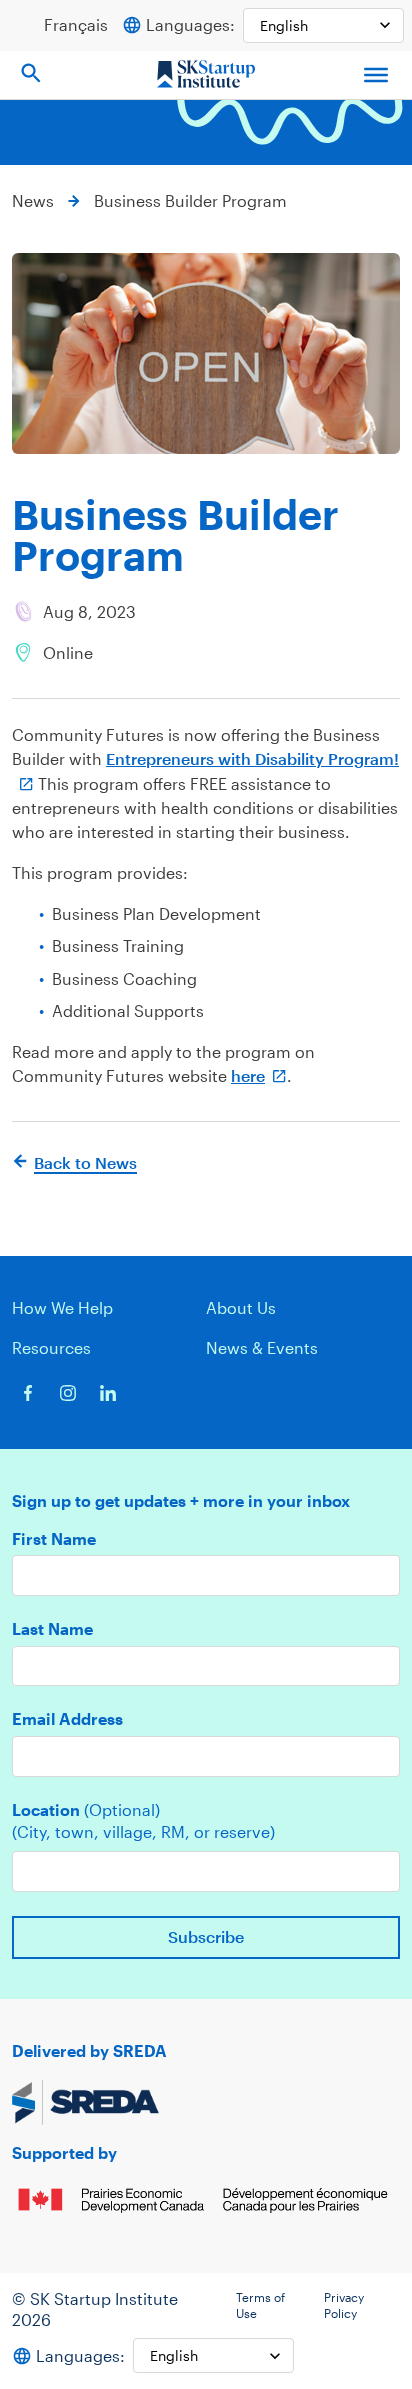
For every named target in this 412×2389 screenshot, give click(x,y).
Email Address (67, 1719)
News (33, 200)
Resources (51, 1347)
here (248, 1075)
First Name (54, 1539)
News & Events (262, 1347)
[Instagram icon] (68, 1393)
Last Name (52, 1629)
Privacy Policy (344, 2305)
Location (86, 1810)
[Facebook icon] (28, 1393)
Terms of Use (260, 2305)
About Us (241, 1307)
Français (76, 24)
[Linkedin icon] (108, 1393)
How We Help (62, 1307)
